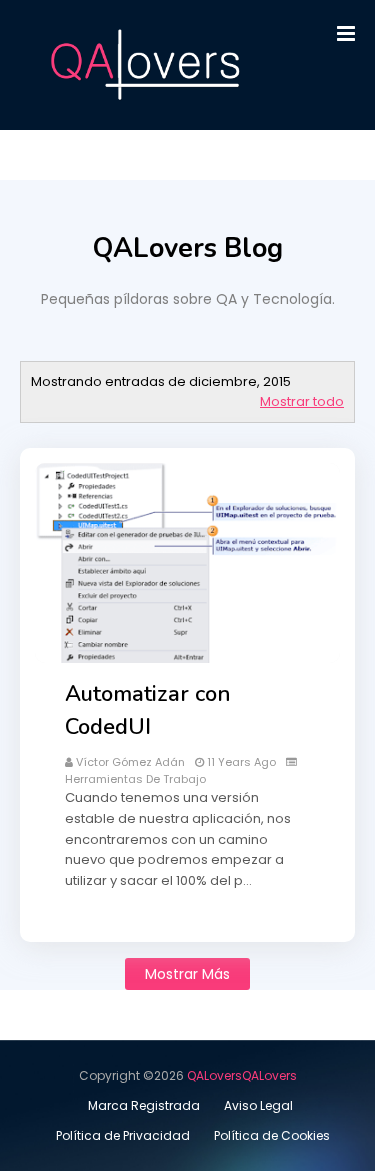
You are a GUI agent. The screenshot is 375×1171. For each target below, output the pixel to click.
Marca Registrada (144, 1105)
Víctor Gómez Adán (130, 762)
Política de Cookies (272, 1135)
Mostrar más (187, 974)
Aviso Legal (258, 1105)
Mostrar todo (302, 401)
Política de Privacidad (123, 1135)
